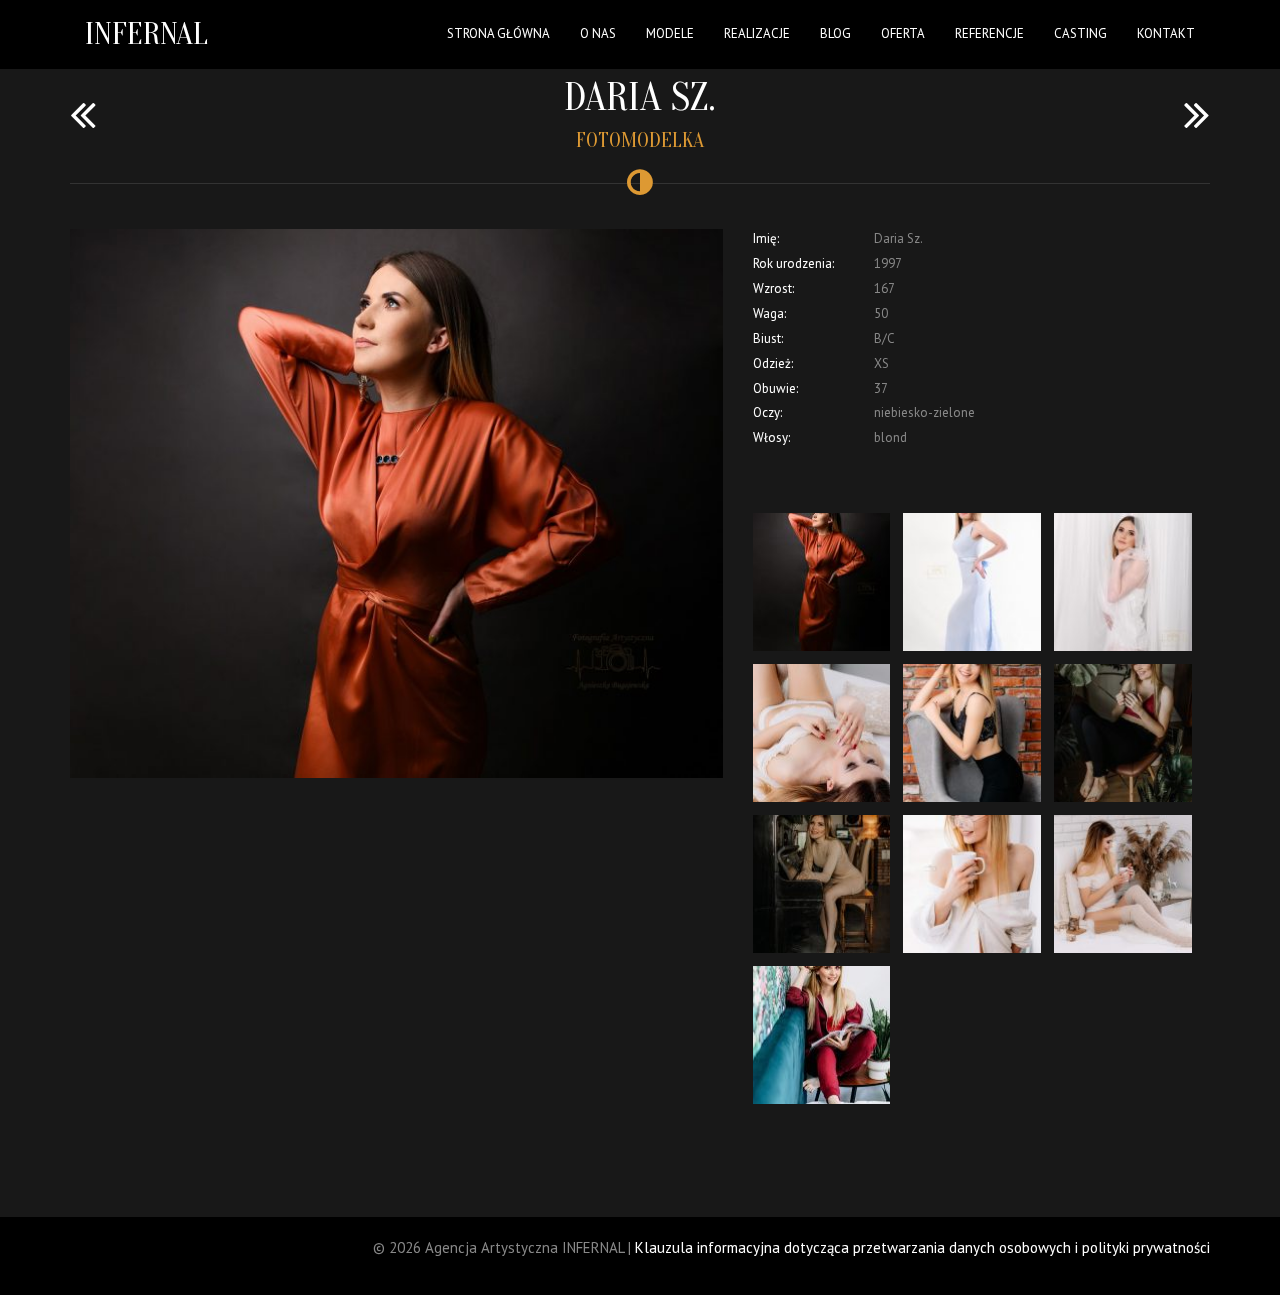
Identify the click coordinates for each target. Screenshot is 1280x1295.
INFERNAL (146, 33)
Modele (670, 33)
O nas (598, 33)
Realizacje (757, 33)
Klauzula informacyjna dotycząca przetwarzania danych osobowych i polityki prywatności (922, 1247)
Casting (1080, 33)
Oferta (903, 33)
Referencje (989, 33)
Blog (835, 33)
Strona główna (498, 33)
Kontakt (1166, 33)
